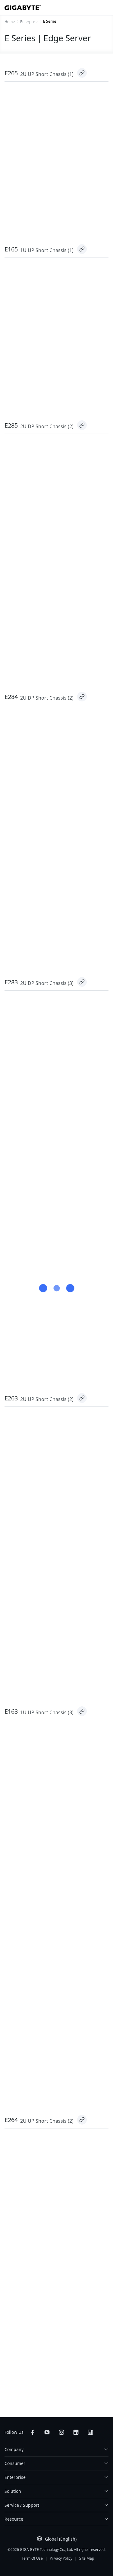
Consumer (15, 2463)
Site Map (87, 2558)
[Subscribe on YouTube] (47, 2432)
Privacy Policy (61, 2558)
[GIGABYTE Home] (23, 8)
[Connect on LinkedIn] (76, 2432)
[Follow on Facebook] (33, 2432)
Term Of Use (32, 2558)
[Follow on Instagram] (61, 2432)
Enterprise (15, 2477)
